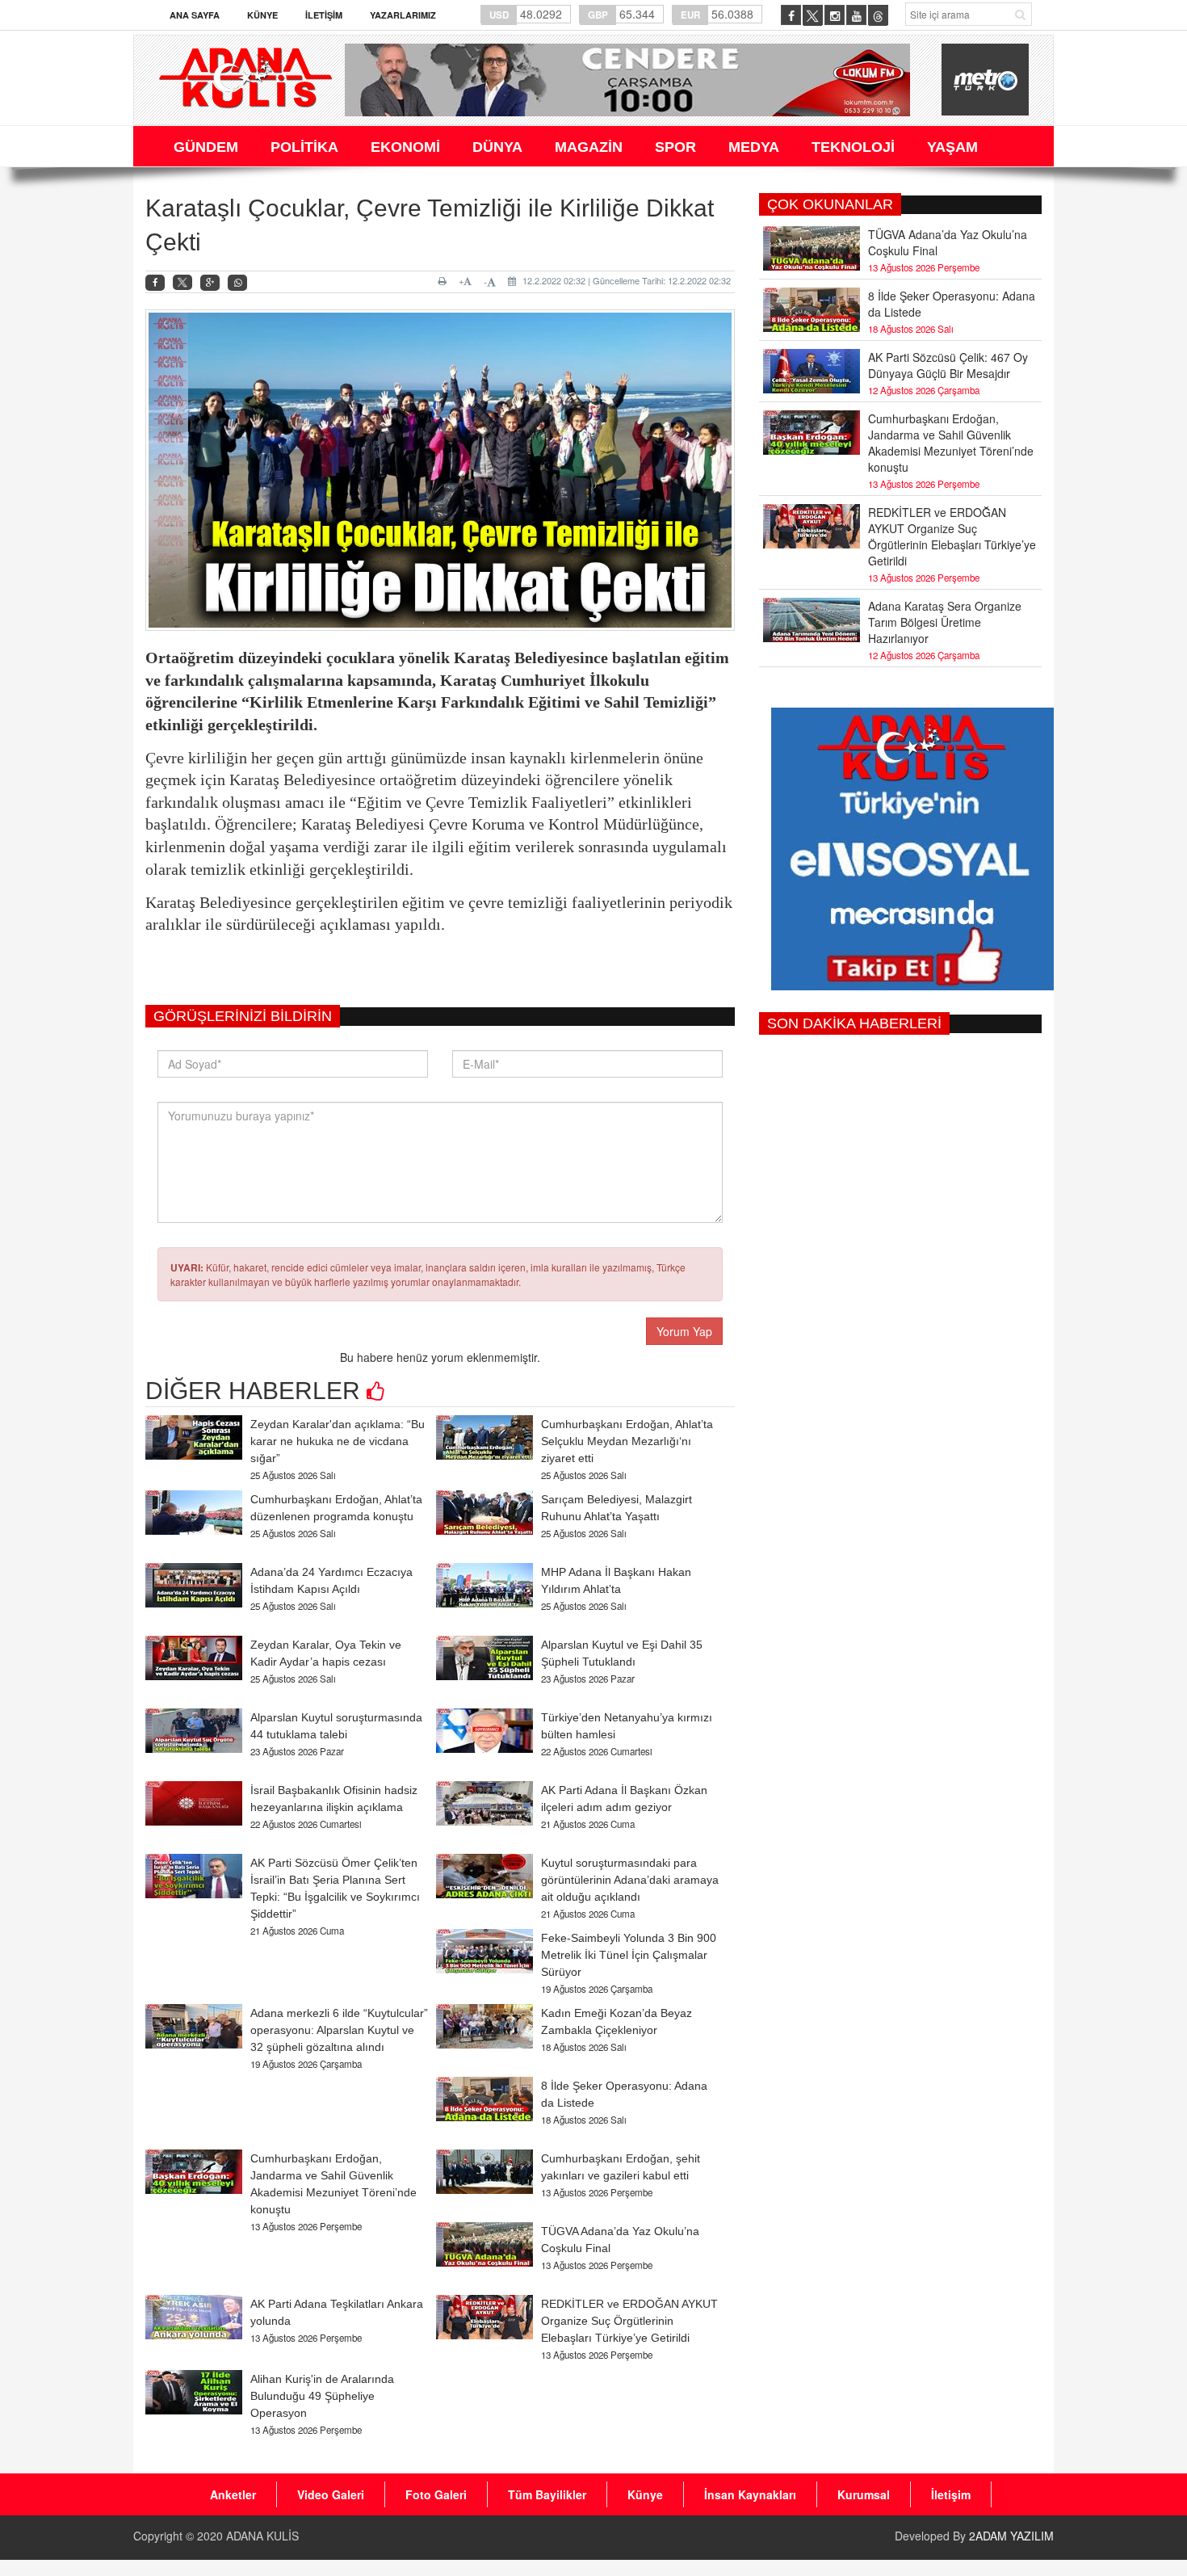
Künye (262, 15)
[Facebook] (155, 283)
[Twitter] (182, 283)
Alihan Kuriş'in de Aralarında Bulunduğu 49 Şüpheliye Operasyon (322, 2396)
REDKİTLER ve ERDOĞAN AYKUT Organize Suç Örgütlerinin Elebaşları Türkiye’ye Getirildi (629, 2321)
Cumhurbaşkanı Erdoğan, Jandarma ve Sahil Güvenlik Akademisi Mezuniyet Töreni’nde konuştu (951, 443)
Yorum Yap (684, 1331)
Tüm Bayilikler (547, 2494)
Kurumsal (864, 2494)
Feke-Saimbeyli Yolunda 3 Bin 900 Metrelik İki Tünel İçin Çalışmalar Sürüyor (629, 1955)
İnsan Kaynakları (750, 2494)
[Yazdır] (445, 281)
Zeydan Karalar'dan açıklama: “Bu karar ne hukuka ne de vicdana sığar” (338, 1441)
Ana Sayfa (195, 15)
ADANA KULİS (262, 2536)
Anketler (233, 2494)
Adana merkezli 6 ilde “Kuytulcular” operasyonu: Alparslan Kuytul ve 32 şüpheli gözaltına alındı (339, 2030)
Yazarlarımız (403, 15)
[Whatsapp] (237, 283)
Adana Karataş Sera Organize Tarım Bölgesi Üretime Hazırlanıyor (945, 622)
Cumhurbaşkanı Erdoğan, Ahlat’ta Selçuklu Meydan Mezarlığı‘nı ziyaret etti (627, 1441)
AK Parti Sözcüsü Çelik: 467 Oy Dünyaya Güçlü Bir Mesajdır (948, 365)
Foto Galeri (436, 2494)
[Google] (210, 283)
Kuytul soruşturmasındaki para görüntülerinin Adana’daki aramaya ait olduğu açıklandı (630, 1880)
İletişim (324, 15)
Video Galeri (331, 2494)
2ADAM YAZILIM (1011, 2536)
